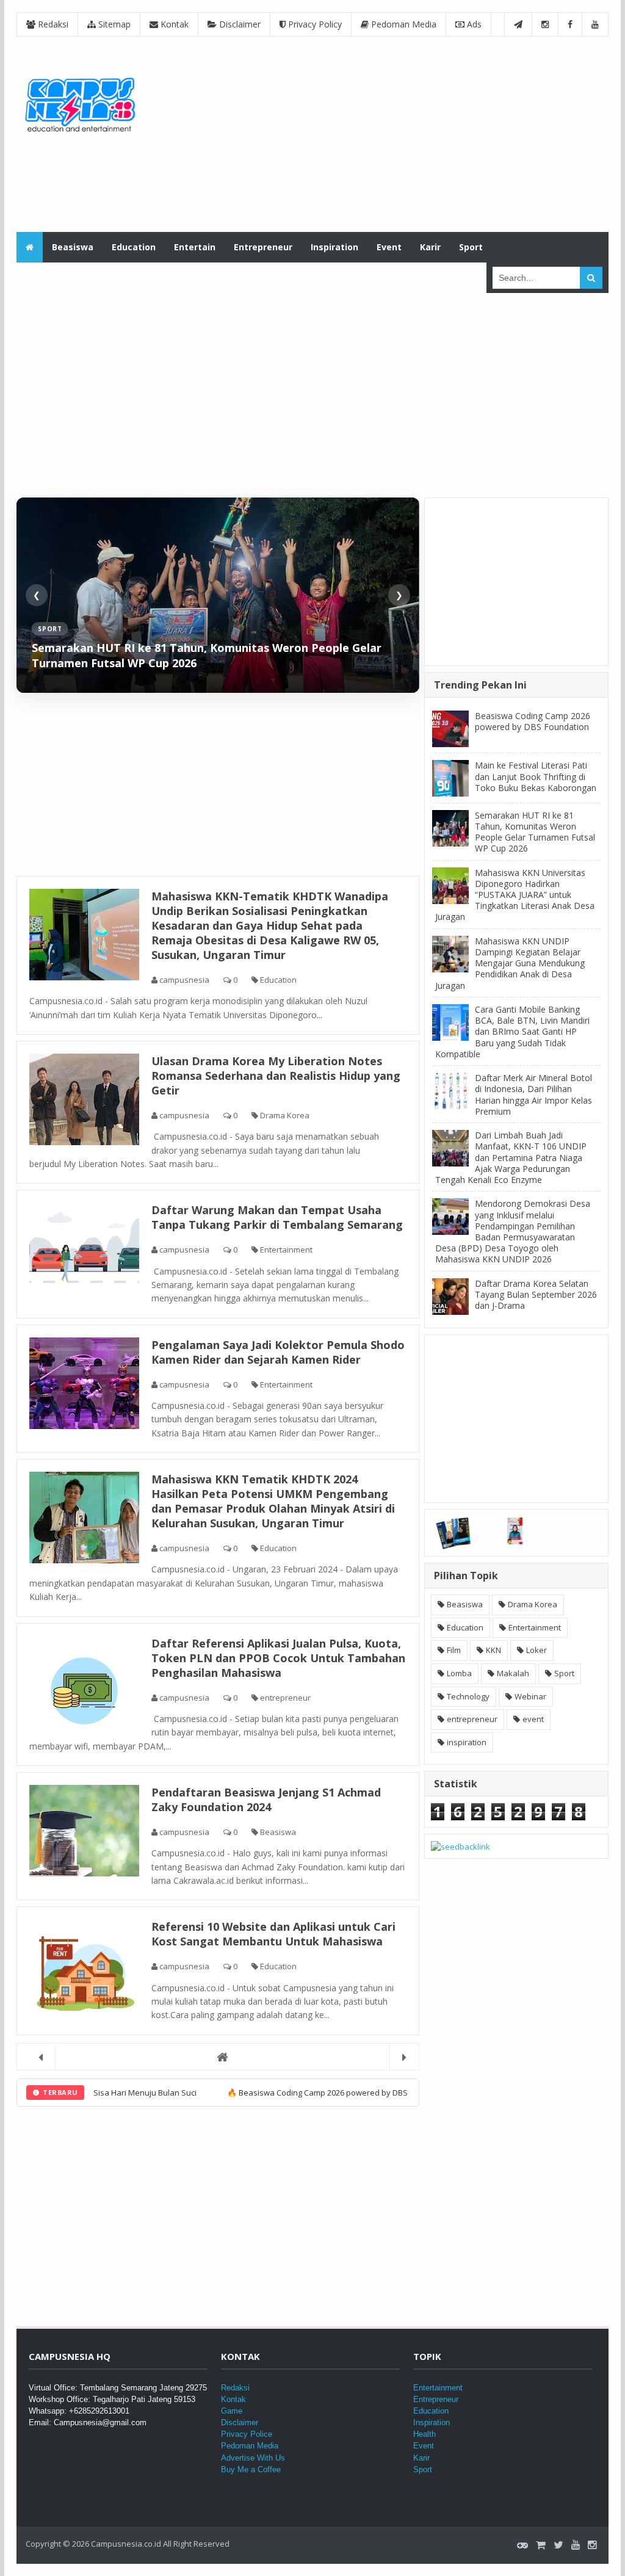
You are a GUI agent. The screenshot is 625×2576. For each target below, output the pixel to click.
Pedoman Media (403, 24)
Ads (473, 24)
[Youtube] (576, 2545)
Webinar (530, 1696)
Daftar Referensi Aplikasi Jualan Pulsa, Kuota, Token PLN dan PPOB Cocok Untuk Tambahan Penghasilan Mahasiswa (278, 1658)
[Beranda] (218, 2057)
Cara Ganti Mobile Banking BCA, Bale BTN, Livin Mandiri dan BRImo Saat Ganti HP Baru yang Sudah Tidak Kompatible (512, 1032)
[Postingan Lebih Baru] (41, 2057)
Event (424, 2446)
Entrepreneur (436, 2399)
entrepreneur (284, 1698)
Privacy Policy (314, 24)
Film (454, 1650)
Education (277, 980)
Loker (536, 1650)
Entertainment (285, 1250)
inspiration (467, 1742)
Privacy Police (247, 2434)
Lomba (459, 1673)
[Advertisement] (386, 134)
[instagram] (592, 2545)
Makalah (513, 1673)
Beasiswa (277, 1832)
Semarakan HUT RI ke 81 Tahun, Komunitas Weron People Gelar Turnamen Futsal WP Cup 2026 (535, 832)
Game (232, 2411)
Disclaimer (239, 24)
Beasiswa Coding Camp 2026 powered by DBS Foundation (533, 721)
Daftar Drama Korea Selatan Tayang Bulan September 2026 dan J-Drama (536, 1294)
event (533, 1719)
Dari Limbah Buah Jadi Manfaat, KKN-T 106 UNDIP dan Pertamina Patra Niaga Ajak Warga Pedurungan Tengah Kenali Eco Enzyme (511, 1157)
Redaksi (52, 24)
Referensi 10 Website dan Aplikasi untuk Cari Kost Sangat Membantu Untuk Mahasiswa (273, 1934)
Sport (564, 1673)
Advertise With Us (253, 2458)
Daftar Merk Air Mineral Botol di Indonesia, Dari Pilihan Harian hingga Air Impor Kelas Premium (533, 1094)
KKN (493, 1650)
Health (424, 2434)
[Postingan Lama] (404, 2057)
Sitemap (113, 24)
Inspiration (432, 2422)
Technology (468, 1696)
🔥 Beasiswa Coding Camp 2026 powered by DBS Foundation (242, 2093)
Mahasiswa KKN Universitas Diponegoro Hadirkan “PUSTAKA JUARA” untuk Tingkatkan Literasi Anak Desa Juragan (515, 895)
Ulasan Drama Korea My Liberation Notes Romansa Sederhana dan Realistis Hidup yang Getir (276, 1076)
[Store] (541, 2545)
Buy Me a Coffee (251, 2469)
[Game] (522, 2545)
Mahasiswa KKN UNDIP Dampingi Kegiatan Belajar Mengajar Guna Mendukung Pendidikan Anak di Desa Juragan (510, 963)
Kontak (173, 24)
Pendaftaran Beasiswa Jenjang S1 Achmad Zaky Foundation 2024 (266, 1800)
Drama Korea (284, 1115)
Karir (421, 2458)
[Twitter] (558, 2545)
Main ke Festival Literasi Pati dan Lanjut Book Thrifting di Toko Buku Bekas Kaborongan (536, 776)
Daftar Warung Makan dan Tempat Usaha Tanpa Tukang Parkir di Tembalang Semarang (277, 1217)
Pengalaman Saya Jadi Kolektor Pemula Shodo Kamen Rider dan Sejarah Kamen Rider (278, 1352)
